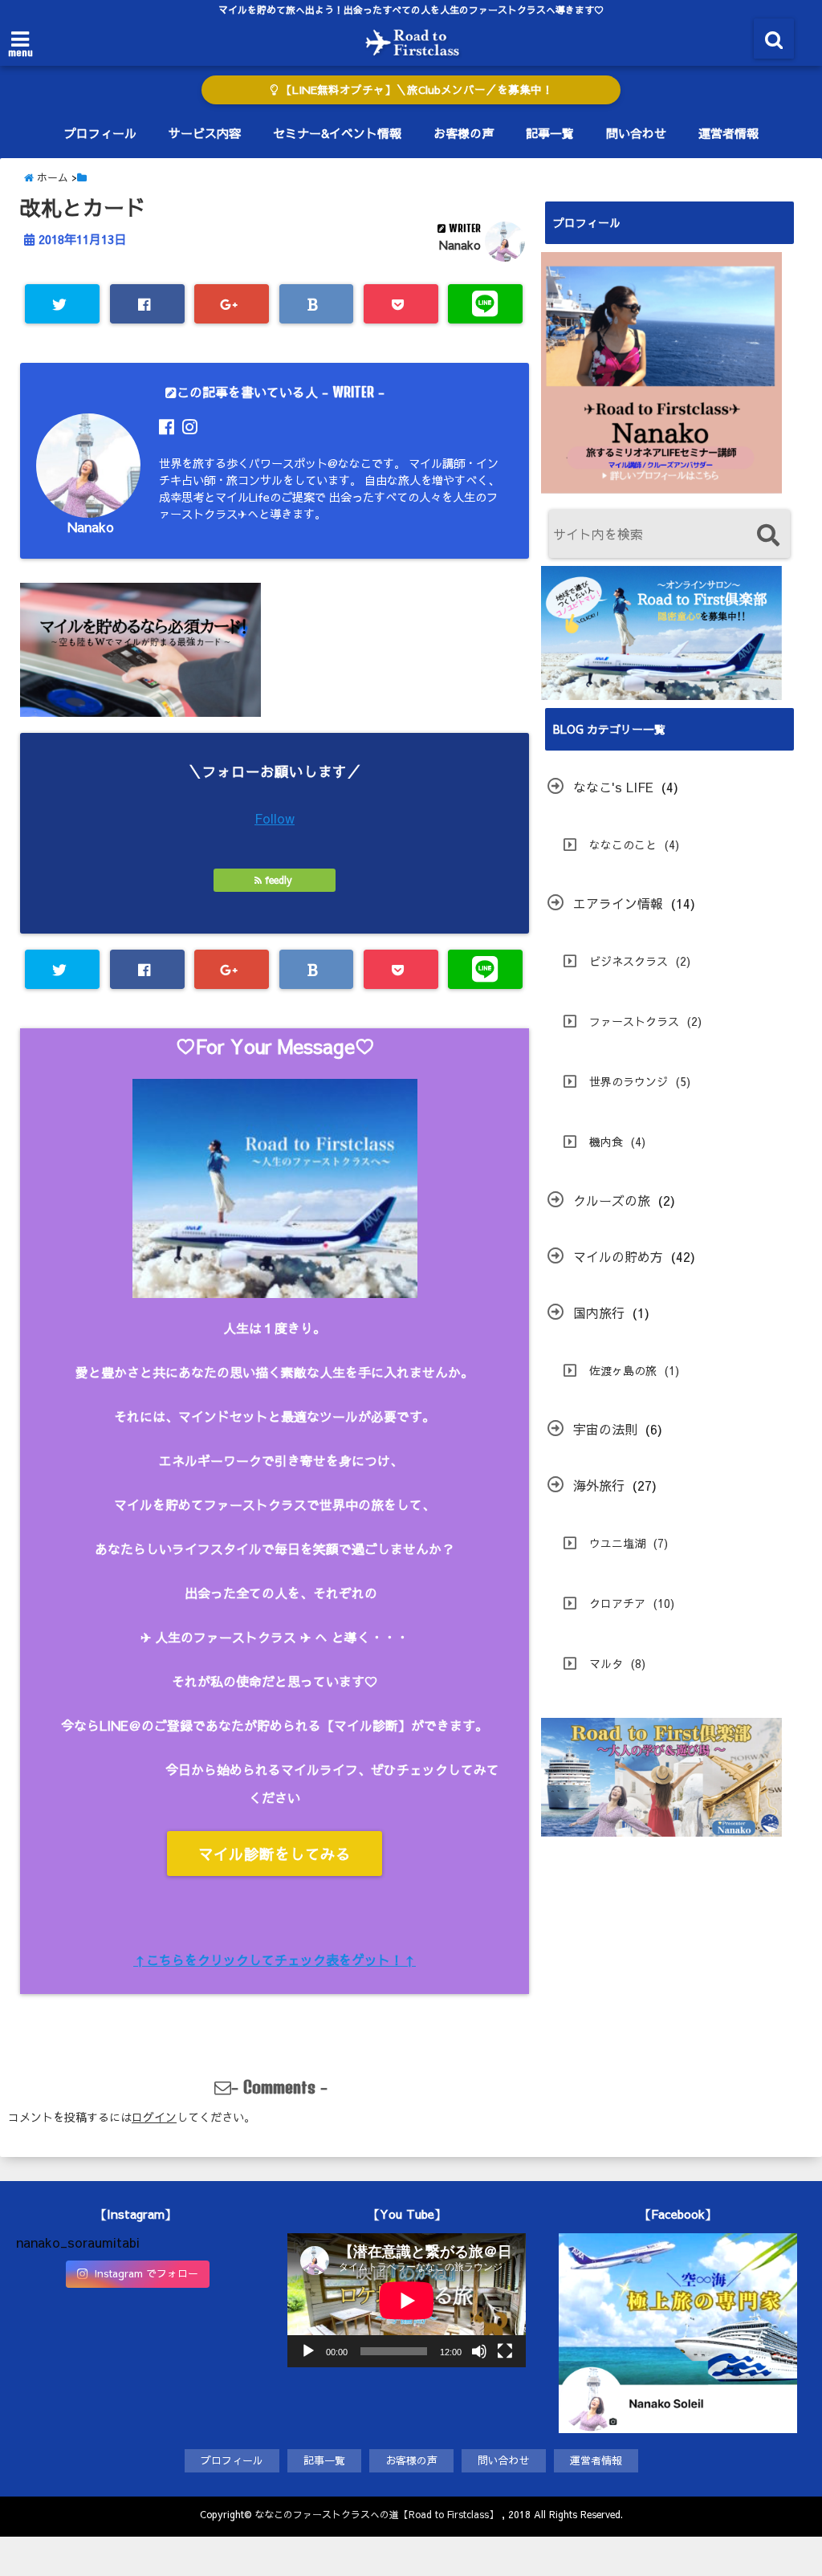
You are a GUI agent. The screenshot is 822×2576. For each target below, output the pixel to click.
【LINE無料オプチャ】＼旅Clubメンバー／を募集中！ (415, 90)
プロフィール (100, 133)
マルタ (606, 1663)
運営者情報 (728, 133)
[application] (407, 2300)
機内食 (606, 1141)
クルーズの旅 (612, 1200)
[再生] (308, 2351)
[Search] (768, 536)
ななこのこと (623, 844)
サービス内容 (205, 133)
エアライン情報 (618, 903)
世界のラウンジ (629, 1081)
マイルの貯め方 (618, 1256)
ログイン (154, 2117)
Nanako (460, 245)
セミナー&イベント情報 (337, 133)
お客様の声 (464, 133)
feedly (279, 880)
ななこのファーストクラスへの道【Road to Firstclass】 (376, 2514)
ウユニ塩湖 (617, 1543)
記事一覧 (550, 133)
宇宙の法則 (605, 1429)
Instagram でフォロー (146, 2273)
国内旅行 (599, 1312)
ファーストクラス (634, 1021)
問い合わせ (636, 133)
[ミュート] (479, 2351)
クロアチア (617, 1603)
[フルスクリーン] (505, 2351)
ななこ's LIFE (613, 787)
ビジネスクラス (629, 961)
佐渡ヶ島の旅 (623, 1370)
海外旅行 (599, 1485)
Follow (275, 818)
